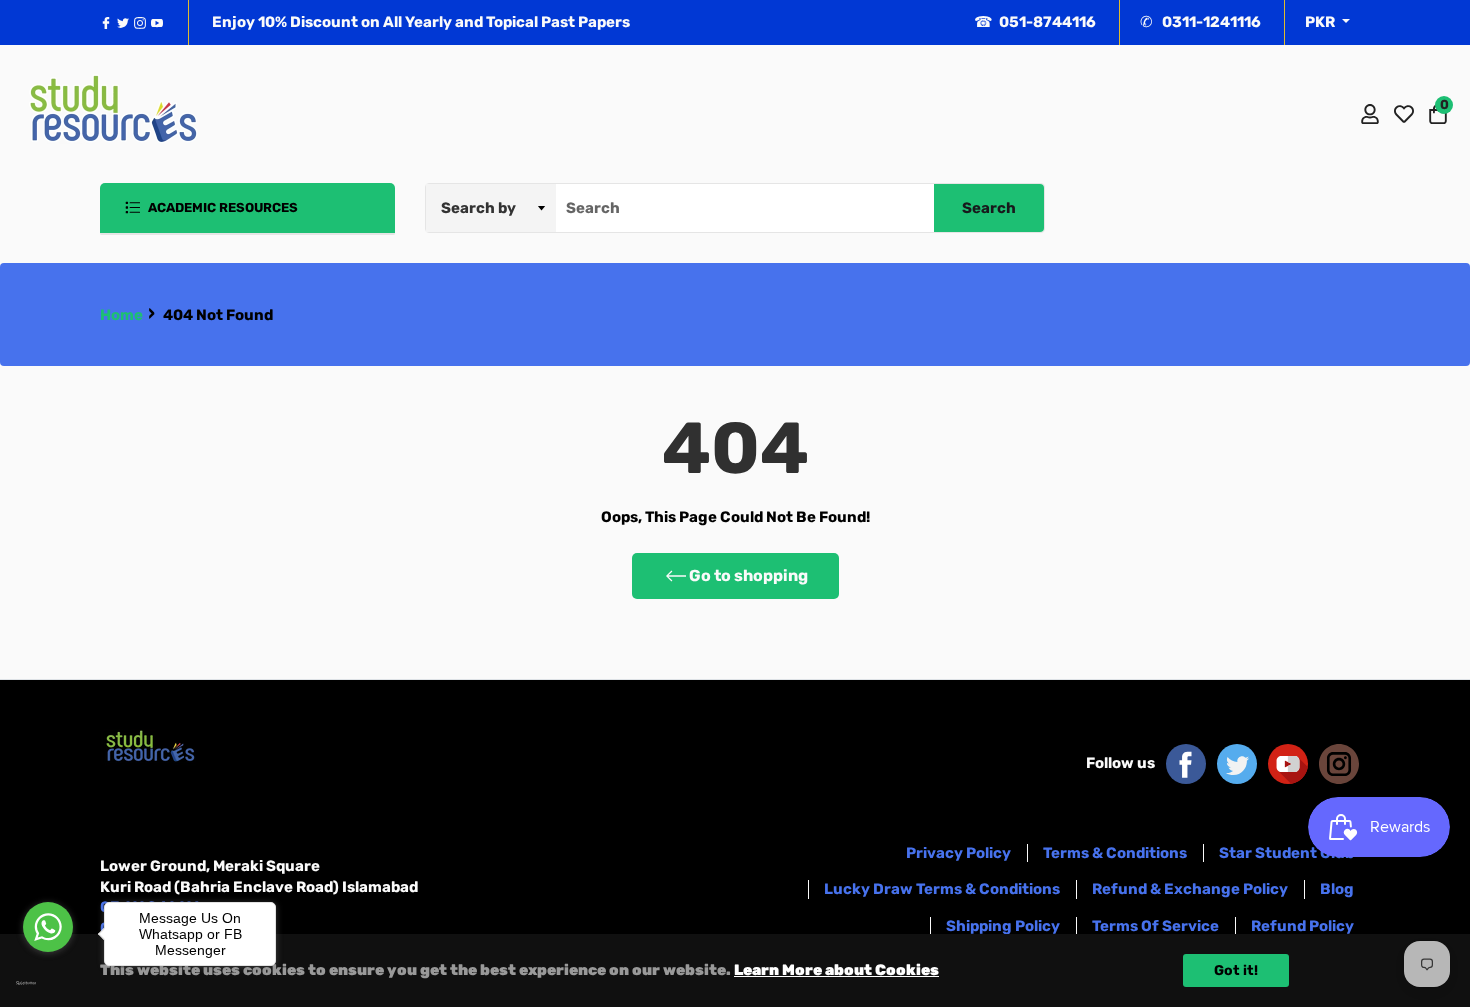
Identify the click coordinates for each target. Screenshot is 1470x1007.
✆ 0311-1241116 (1200, 22)
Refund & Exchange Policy (1190, 889)
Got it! (1236, 970)
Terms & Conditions (1115, 853)
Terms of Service (1155, 926)
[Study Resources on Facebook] (1186, 763)
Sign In (1370, 114)
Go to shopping (748, 575)
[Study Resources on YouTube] (1288, 763)
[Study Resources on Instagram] (1339, 763)
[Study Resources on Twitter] (1237, 763)
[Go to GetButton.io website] (48, 983)
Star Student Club (1286, 853)
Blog (1337, 889)
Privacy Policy (958, 853)
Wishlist (1404, 114)
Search (989, 208)
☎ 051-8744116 (1035, 22)
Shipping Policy (1003, 926)
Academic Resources (221, 207)
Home (121, 315)
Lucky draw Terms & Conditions (942, 889)
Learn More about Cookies (836, 970)
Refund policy (1302, 926)
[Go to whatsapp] (48, 927)
